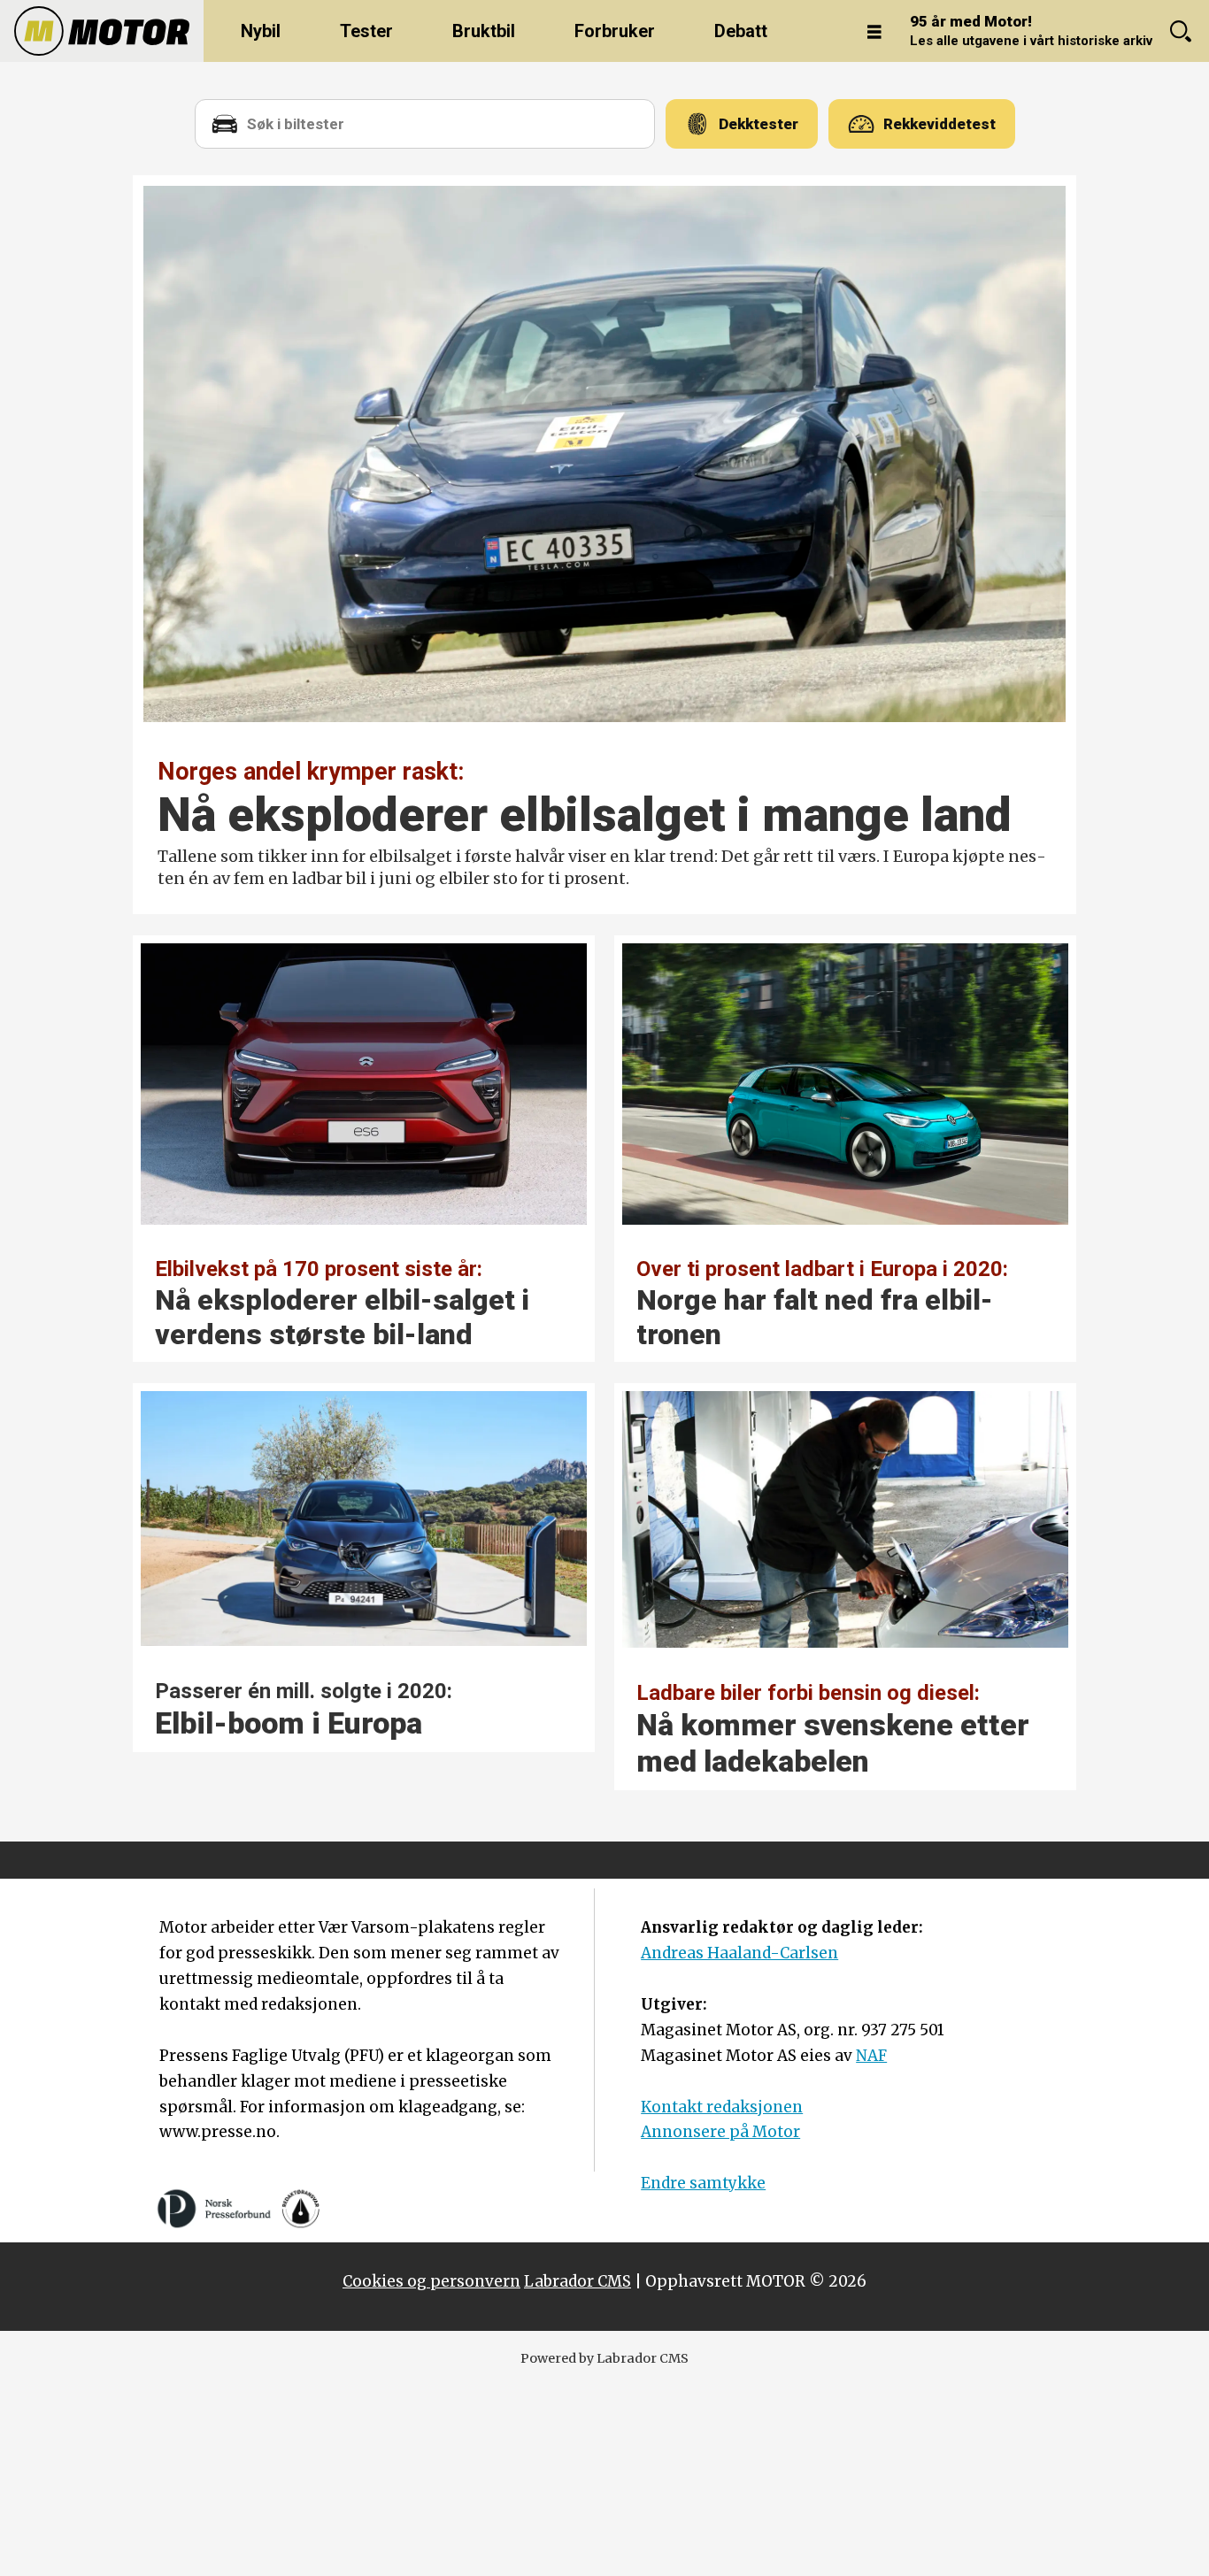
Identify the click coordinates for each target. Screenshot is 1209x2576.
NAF (871, 2056)
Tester (366, 31)
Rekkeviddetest (939, 124)
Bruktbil (484, 31)
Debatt (741, 31)
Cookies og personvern (431, 2281)
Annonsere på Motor (720, 2132)
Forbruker (615, 31)
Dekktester (759, 124)
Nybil (261, 31)
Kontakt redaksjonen (722, 2107)
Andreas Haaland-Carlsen (739, 1953)
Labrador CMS (578, 2281)
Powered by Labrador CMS (604, 2358)
